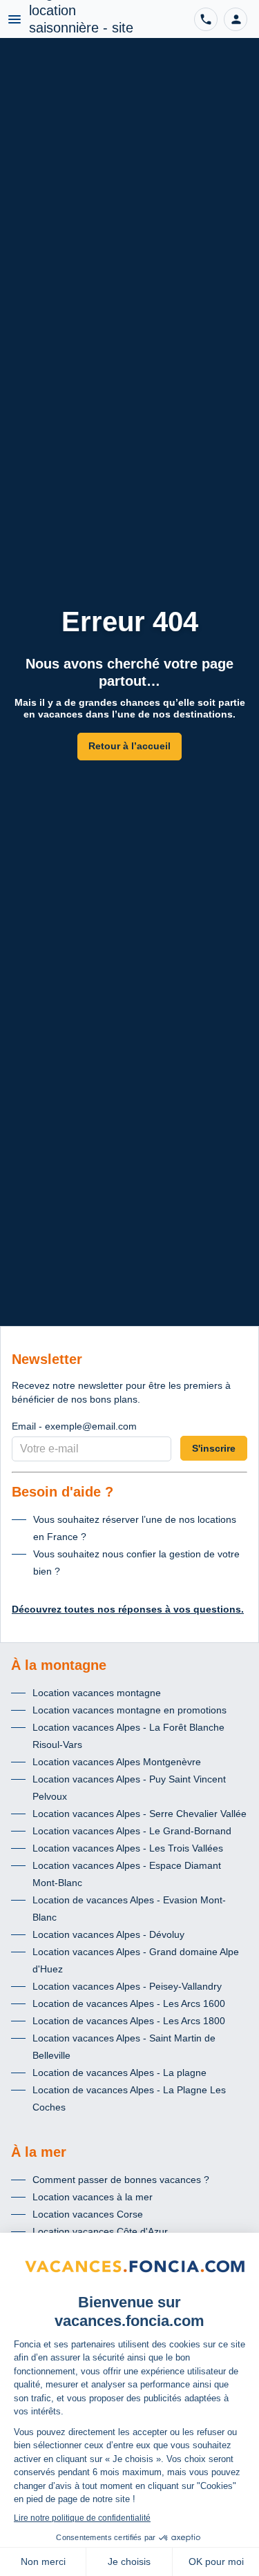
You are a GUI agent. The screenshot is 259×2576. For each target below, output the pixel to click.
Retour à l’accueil (129, 746)
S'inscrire (214, 1448)
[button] (236, 19)
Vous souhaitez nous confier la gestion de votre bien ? (136, 1563)
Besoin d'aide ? (63, 1492)
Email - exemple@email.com (74, 1426)
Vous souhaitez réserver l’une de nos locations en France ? (135, 1528)
